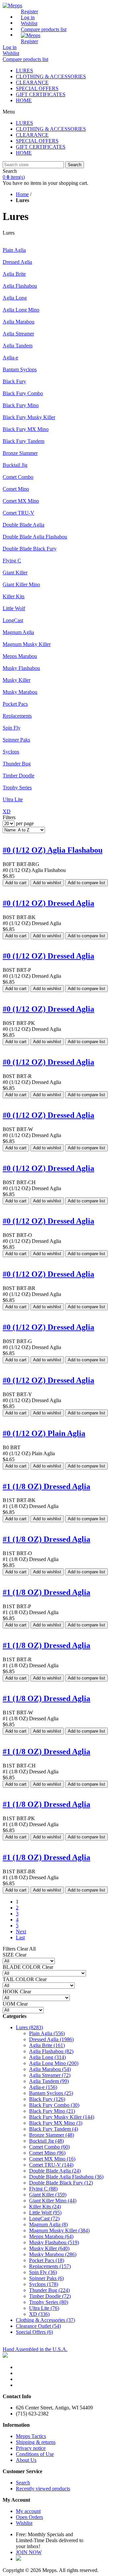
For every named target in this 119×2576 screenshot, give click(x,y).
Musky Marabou (20, 692)
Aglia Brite (14, 274)
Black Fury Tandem (23, 441)
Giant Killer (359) (48, 2195)
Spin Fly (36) (43, 2272)
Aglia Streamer (18, 334)
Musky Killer (17, 680)
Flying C (12, 561)
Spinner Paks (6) (46, 2278)
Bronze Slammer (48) (52, 2135)
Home (22, 194)
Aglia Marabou (19, 322)
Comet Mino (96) (47, 2153)
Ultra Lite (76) (44, 2308)
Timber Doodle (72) (50, 2296)
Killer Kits (14, 596)
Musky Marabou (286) (53, 2254)
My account (28, 2511)
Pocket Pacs (15, 704)
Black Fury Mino (21, 405)
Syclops (11, 752)
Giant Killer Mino (21, 584)
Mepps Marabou (20, 656)
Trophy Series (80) (49, 2302)
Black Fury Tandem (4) (54, 2129)
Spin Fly (12, 728)
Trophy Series (17, 787)
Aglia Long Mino (21, 310)
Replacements (17, 716)
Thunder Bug (17, 764)
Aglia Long (15, 298)
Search (75, 165)
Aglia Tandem (18, 346)
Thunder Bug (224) (49, 2290)
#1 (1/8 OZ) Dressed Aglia (46, 1486)
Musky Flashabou (21, 668)
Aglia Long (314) (47, 2057)
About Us (26, 2460)
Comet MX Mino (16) (52, 2159)
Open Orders (29, 2517)
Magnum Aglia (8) (48, 2224)
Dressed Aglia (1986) (51, 2039)
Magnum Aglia (18, 632)
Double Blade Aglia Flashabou (35, 537)
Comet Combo (18, 477)
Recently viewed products (43, 2489)
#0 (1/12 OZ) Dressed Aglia (48, 903)
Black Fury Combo (23, 393)
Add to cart (16, 883)
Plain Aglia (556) (47, 2033)
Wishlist (24, 2523)
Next (21, 1932)
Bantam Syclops (20, 369)
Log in (28, 17)
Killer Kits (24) (45, 2207)
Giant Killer (15, 572)
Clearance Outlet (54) (38, 2326)
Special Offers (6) (34, 2332)
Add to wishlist (47, 883)
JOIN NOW (29, 2552)
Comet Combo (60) (49, 2147)
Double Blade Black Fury (30, 549)
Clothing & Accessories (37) (45, 2320)
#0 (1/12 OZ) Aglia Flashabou (53, 850)
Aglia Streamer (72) (50, 2075)
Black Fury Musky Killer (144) (62, 2117)
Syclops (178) (44, 2284)
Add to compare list (86, 883)
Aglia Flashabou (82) (51, 2051)
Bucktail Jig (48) (46, 2141)
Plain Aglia (14, 250)
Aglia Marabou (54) (50, 2069)
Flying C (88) (43, 2189)
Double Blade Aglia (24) (55, 2171)
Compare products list (44, 29)
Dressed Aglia (17, 262)
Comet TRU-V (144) (51, 2165)
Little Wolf (14, 608)
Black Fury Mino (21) (52, 2111)
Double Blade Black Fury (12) (61, 2183)
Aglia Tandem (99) (49, 2081)
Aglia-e (10, 358)
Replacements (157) (50, 2266)
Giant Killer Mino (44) (53, 2201)
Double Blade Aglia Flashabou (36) (66, 2177)
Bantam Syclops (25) (51, 2093)
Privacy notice (31, 2448)
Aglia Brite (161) (47, 2045)
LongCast (13, 620)
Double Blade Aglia (23, 525)
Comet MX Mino (21, 501)
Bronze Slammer (20, 453)
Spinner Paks (16, 740)
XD (7, 811)
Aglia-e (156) (43, 2087)
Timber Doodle (19, 776)
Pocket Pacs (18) (47, 2260)
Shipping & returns (36, 2442)
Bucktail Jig (15, 465)
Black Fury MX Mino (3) (56, 2123)
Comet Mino (16, 489)
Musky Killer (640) (49, 2248)
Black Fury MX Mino (26, 429)
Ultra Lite (13, 799)
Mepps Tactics (31, 2436)
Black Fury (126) (47, 2099)
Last (20, 1937)
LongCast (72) (44, 2218)
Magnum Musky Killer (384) (59, 2230)
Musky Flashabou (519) (54, 2242)
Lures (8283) (29, 2027)
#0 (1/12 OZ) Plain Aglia (44, 1433)
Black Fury (14, 381)
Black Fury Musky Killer (29, 417)
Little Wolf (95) (45, 2213)
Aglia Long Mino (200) (54, 2063)
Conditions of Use (35, 2454)
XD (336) (39, 2314)
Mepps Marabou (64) (51, 2236)
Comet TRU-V (19, 513)
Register (29, 11)
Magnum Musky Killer (27, 644)
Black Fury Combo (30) (54, 2105)
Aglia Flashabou (20, 286)
